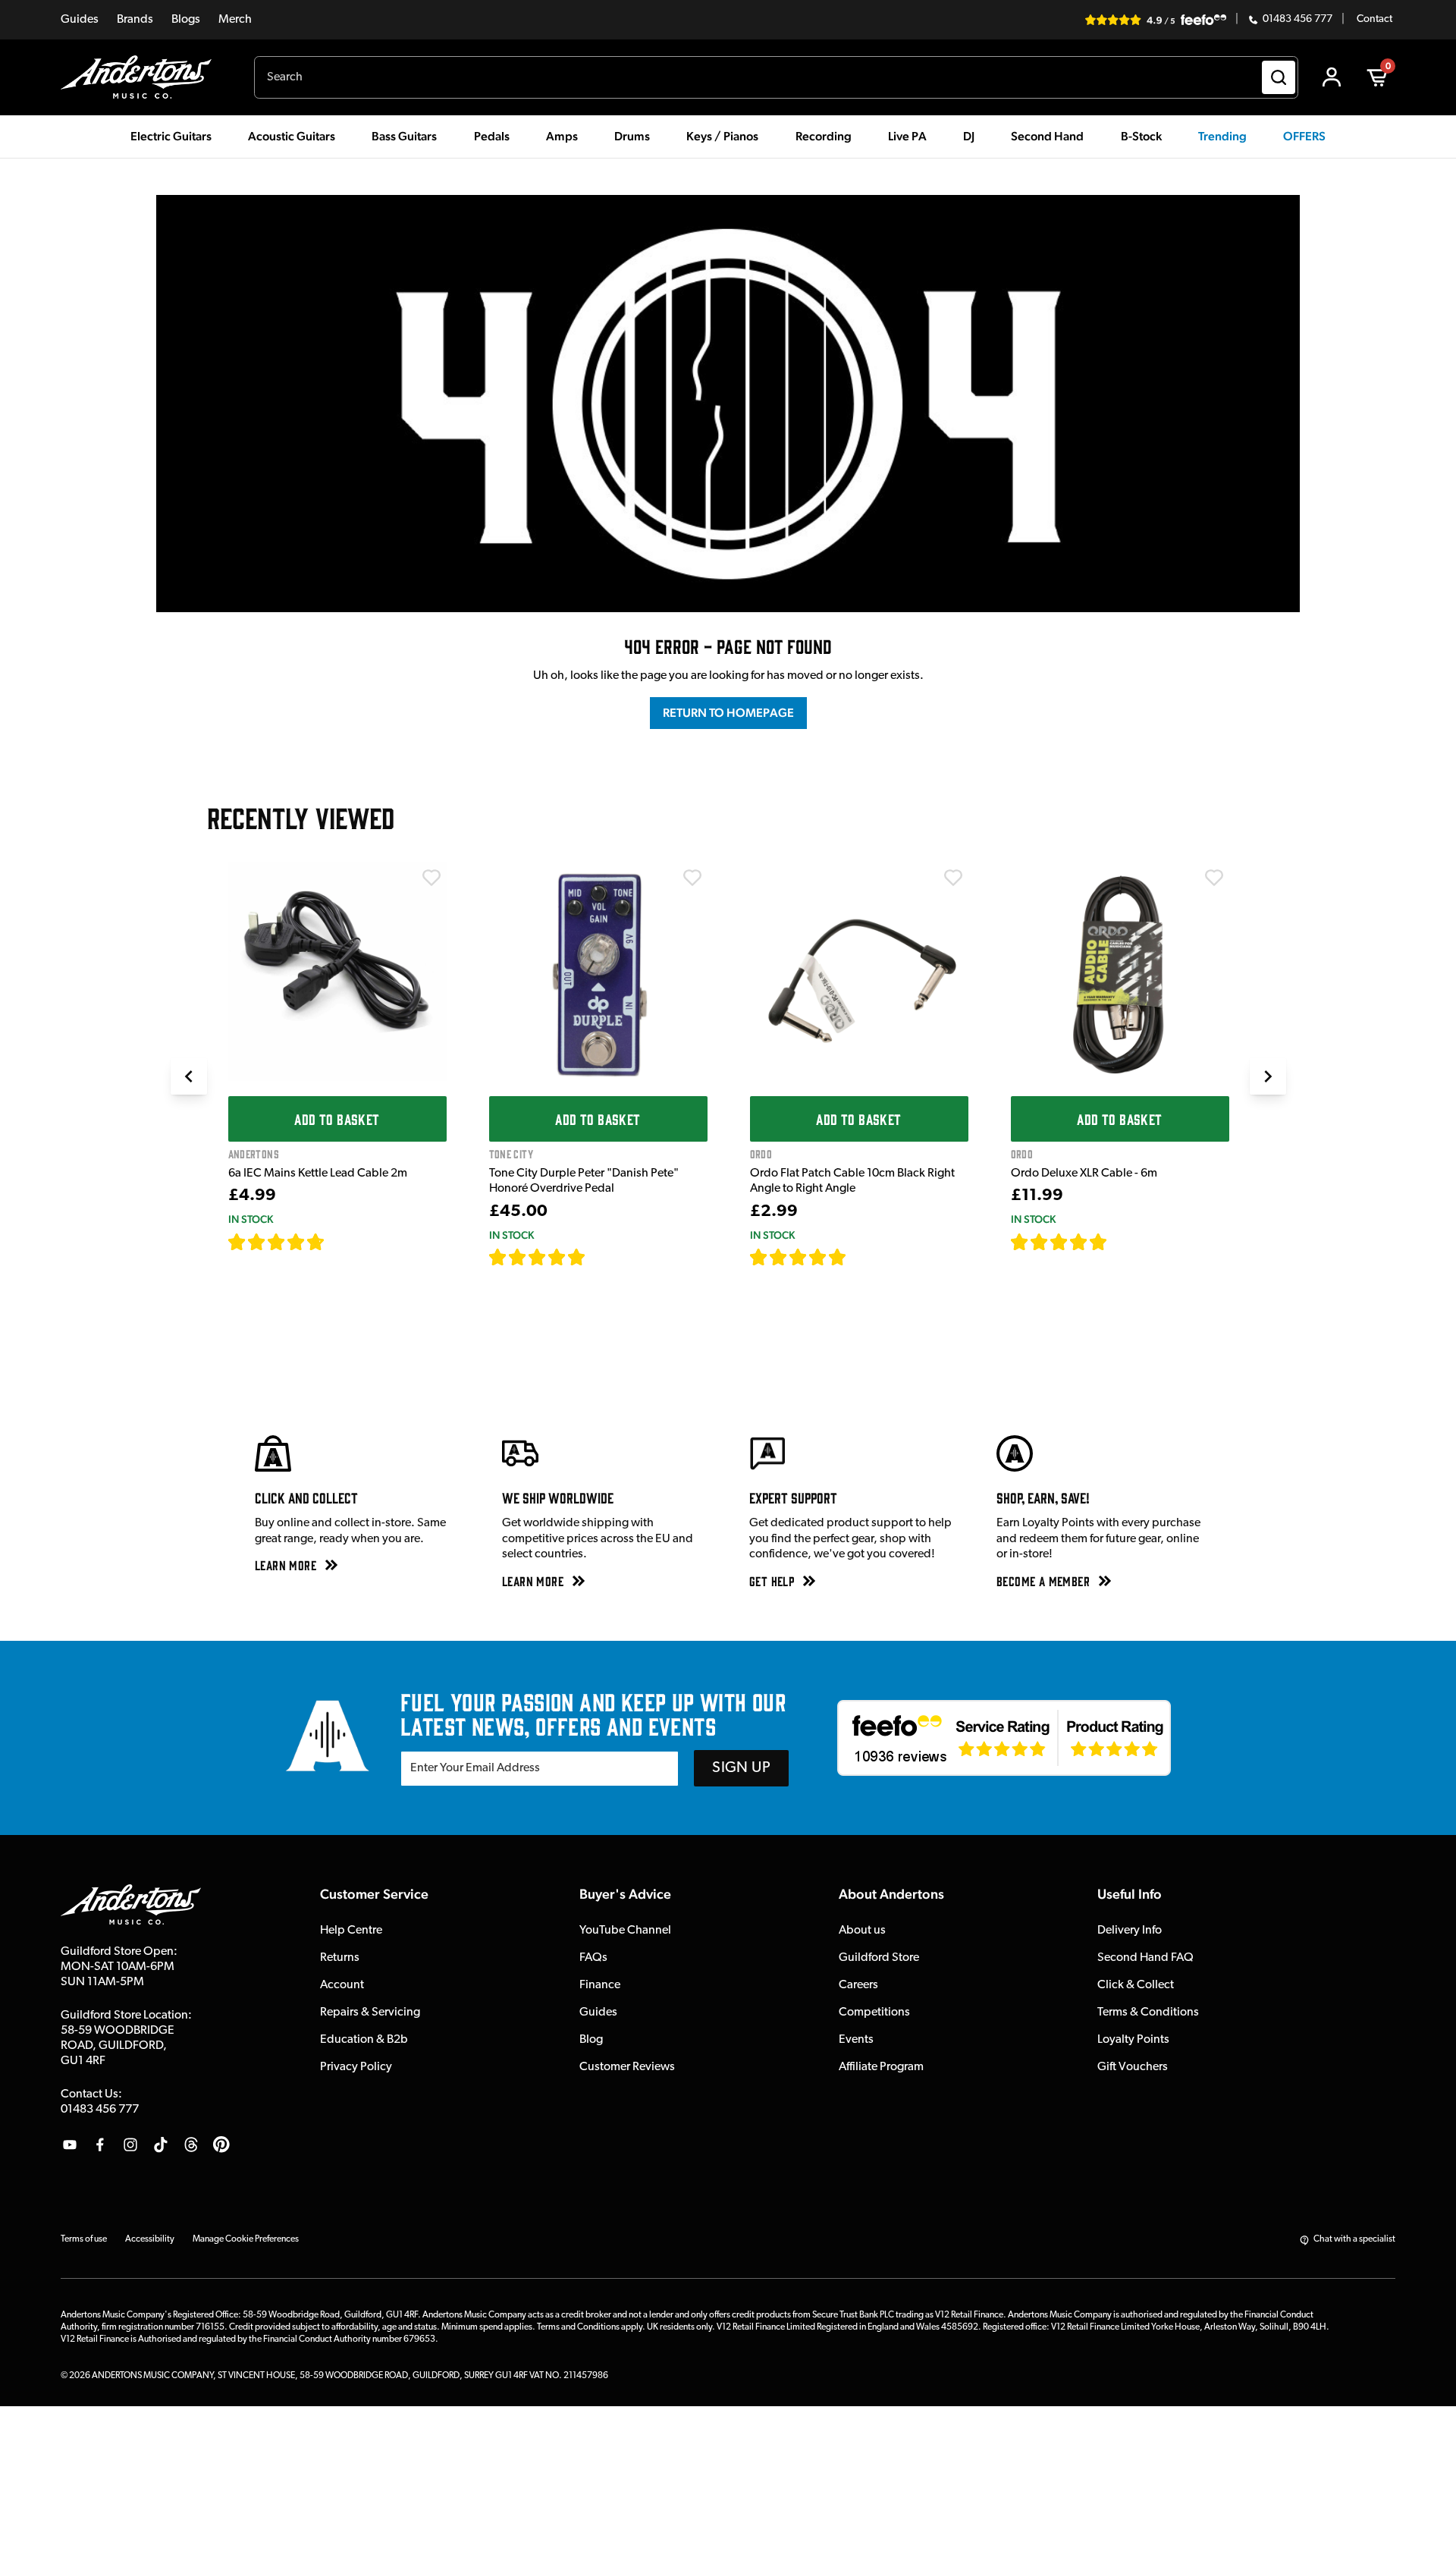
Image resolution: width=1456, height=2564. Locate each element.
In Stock (251, 1219)
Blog (591, 2040)
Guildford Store (879, 1958)
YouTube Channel (625, 1931)
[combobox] (776, 77)
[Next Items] (1268, 1076)
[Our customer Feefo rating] (1004, 1738)
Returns (340, 1958)
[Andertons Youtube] (70, 2145)
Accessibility (150, 2239)
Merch (235, 20)
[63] (861, 1257)
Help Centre (351, 1931)
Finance (600, 1985)
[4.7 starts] (277, 1242)
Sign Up (741, 1768)
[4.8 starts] (538, 1257)
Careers (858, 1985)
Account (342, 1985)
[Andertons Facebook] (100, 2145)
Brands (135, 20)
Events (856, 2040)
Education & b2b (364, 2040)
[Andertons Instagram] (130, 2145)
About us (862, 1931)
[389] (603, 1257)
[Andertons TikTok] (161, 2145)
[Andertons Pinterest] (221, 2145)
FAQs (593, 1958)
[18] (1121, 1242)
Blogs (186, 20)
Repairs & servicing (370, 2013)
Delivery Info (1130, 1931)
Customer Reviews (627, 2067)
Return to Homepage (728, 713)
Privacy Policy (356, 2067)
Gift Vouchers (1133, 2067)
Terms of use (84, 2239)
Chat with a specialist (1354, 2239)
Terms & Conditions (1148, 2013)
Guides (80, 20)
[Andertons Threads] (191, 2145)
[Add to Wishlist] (431, 878)
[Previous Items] (189, 1076)
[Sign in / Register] (1332, 77)
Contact (1374, 20)
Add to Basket (337, 1119)
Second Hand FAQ (1145, 1958)
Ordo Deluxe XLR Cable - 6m (1084, 1174)
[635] (342, 1242)
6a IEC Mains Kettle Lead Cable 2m (318, 1174)
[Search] (1279, 77)
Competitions (874, 2013)
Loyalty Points (1133, 2040)
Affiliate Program (881, 2067)
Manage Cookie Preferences (246, 2239)
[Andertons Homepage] (142, 77)
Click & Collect (1136, 1985)
